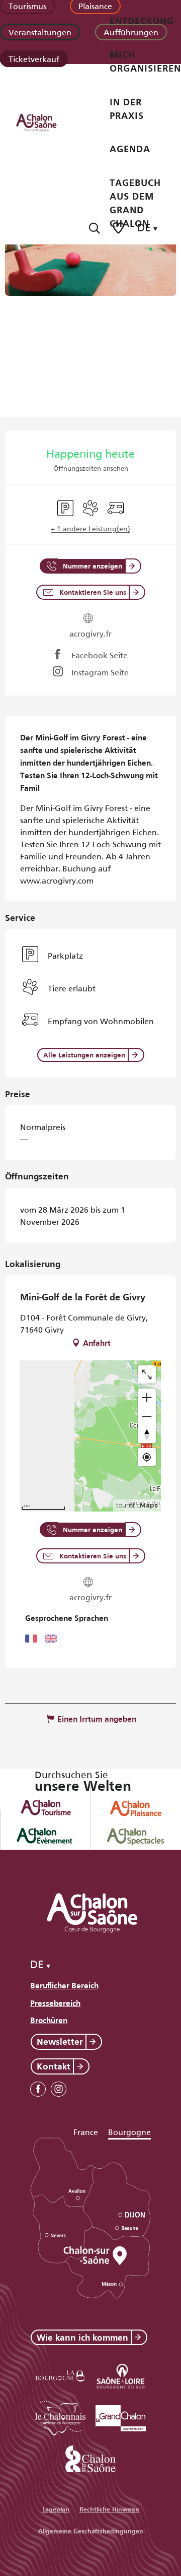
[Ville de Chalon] (90, 2457)
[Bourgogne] (60, 2374)
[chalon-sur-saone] (46, 122)
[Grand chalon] (121, 2416)
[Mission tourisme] (121, 2374)
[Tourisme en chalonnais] (60, 2416)
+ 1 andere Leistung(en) (90, 528)
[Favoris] (119, 228)
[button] (94, 228)
